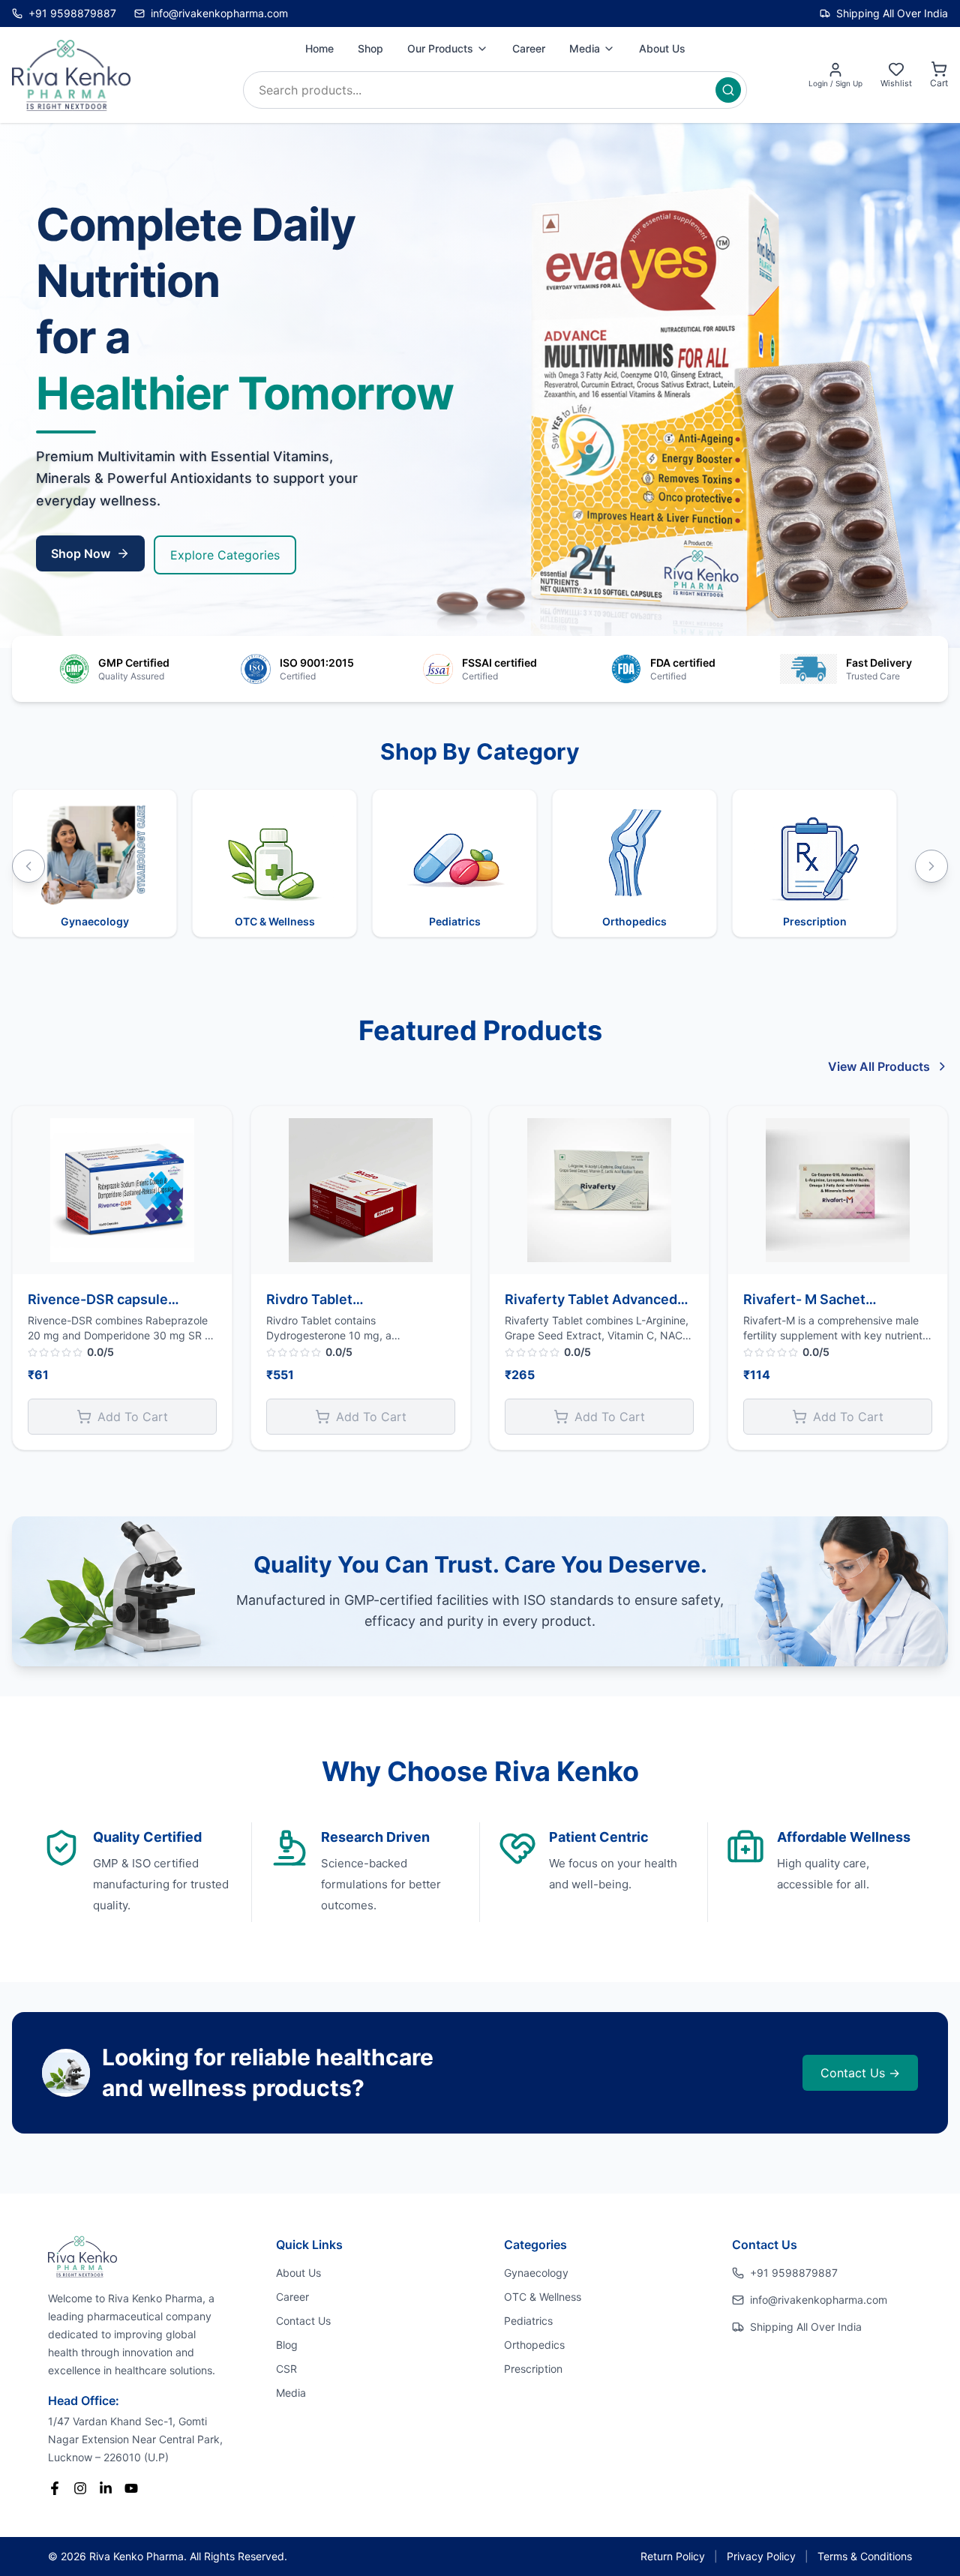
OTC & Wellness (543, 2297)
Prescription (533, 2369)
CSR (286, 2369)
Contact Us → (860, 2073)
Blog (287, 2345)
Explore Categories (225, 555)
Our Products (440, 48)
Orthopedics (534, 2345)
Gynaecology (536, 2273)
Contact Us (303, 2321)
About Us (662, 48)
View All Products (879, 1066)
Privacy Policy (761, 2556)
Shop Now (81, 553)
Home (319, 48)
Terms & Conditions (865, 2556)
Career (529, 48)
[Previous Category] (28, 866)
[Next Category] (931, 866)
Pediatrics (528, 2321)
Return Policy (673, 2556)
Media (585, 48)
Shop (370, 48)
